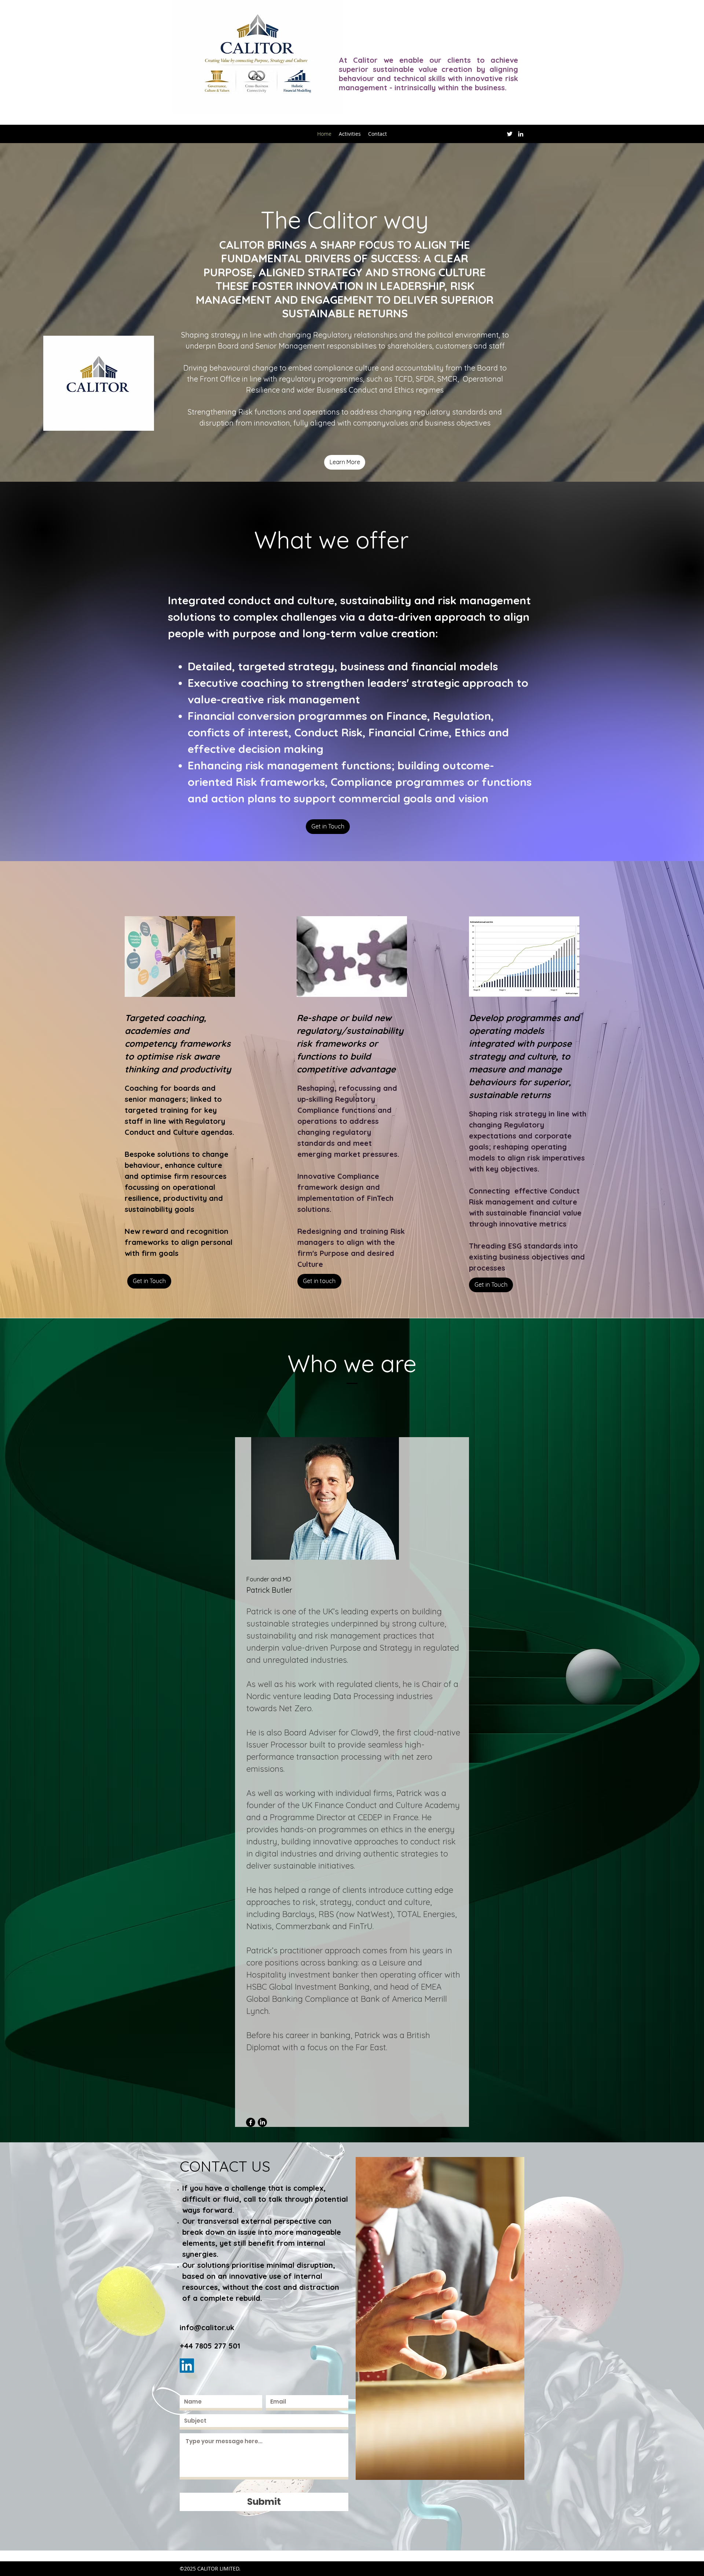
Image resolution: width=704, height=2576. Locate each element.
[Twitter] (510, 134)
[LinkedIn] (521, 134)
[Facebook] (251, 2122)
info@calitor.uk (207, 2327)
